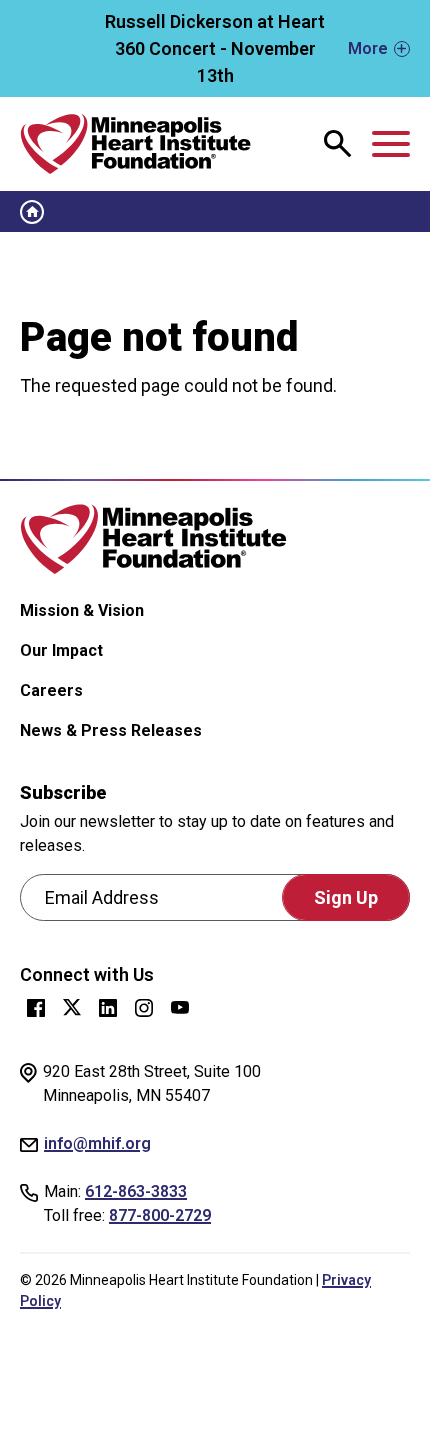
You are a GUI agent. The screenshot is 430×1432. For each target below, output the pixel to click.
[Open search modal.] (338, 144)
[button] (215, 48)
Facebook (36, 1008)
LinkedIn (108, 1008)
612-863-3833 (136, 1191)
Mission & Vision (82, 610)
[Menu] (391, 144)
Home (32, 212)
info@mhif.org (97, 1143)
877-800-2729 (160, 1215)
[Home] (136, 144)
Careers (51, 690)
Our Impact (61, 650)
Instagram (144, 1008)
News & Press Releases (111, 730)
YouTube (180, 1008)
